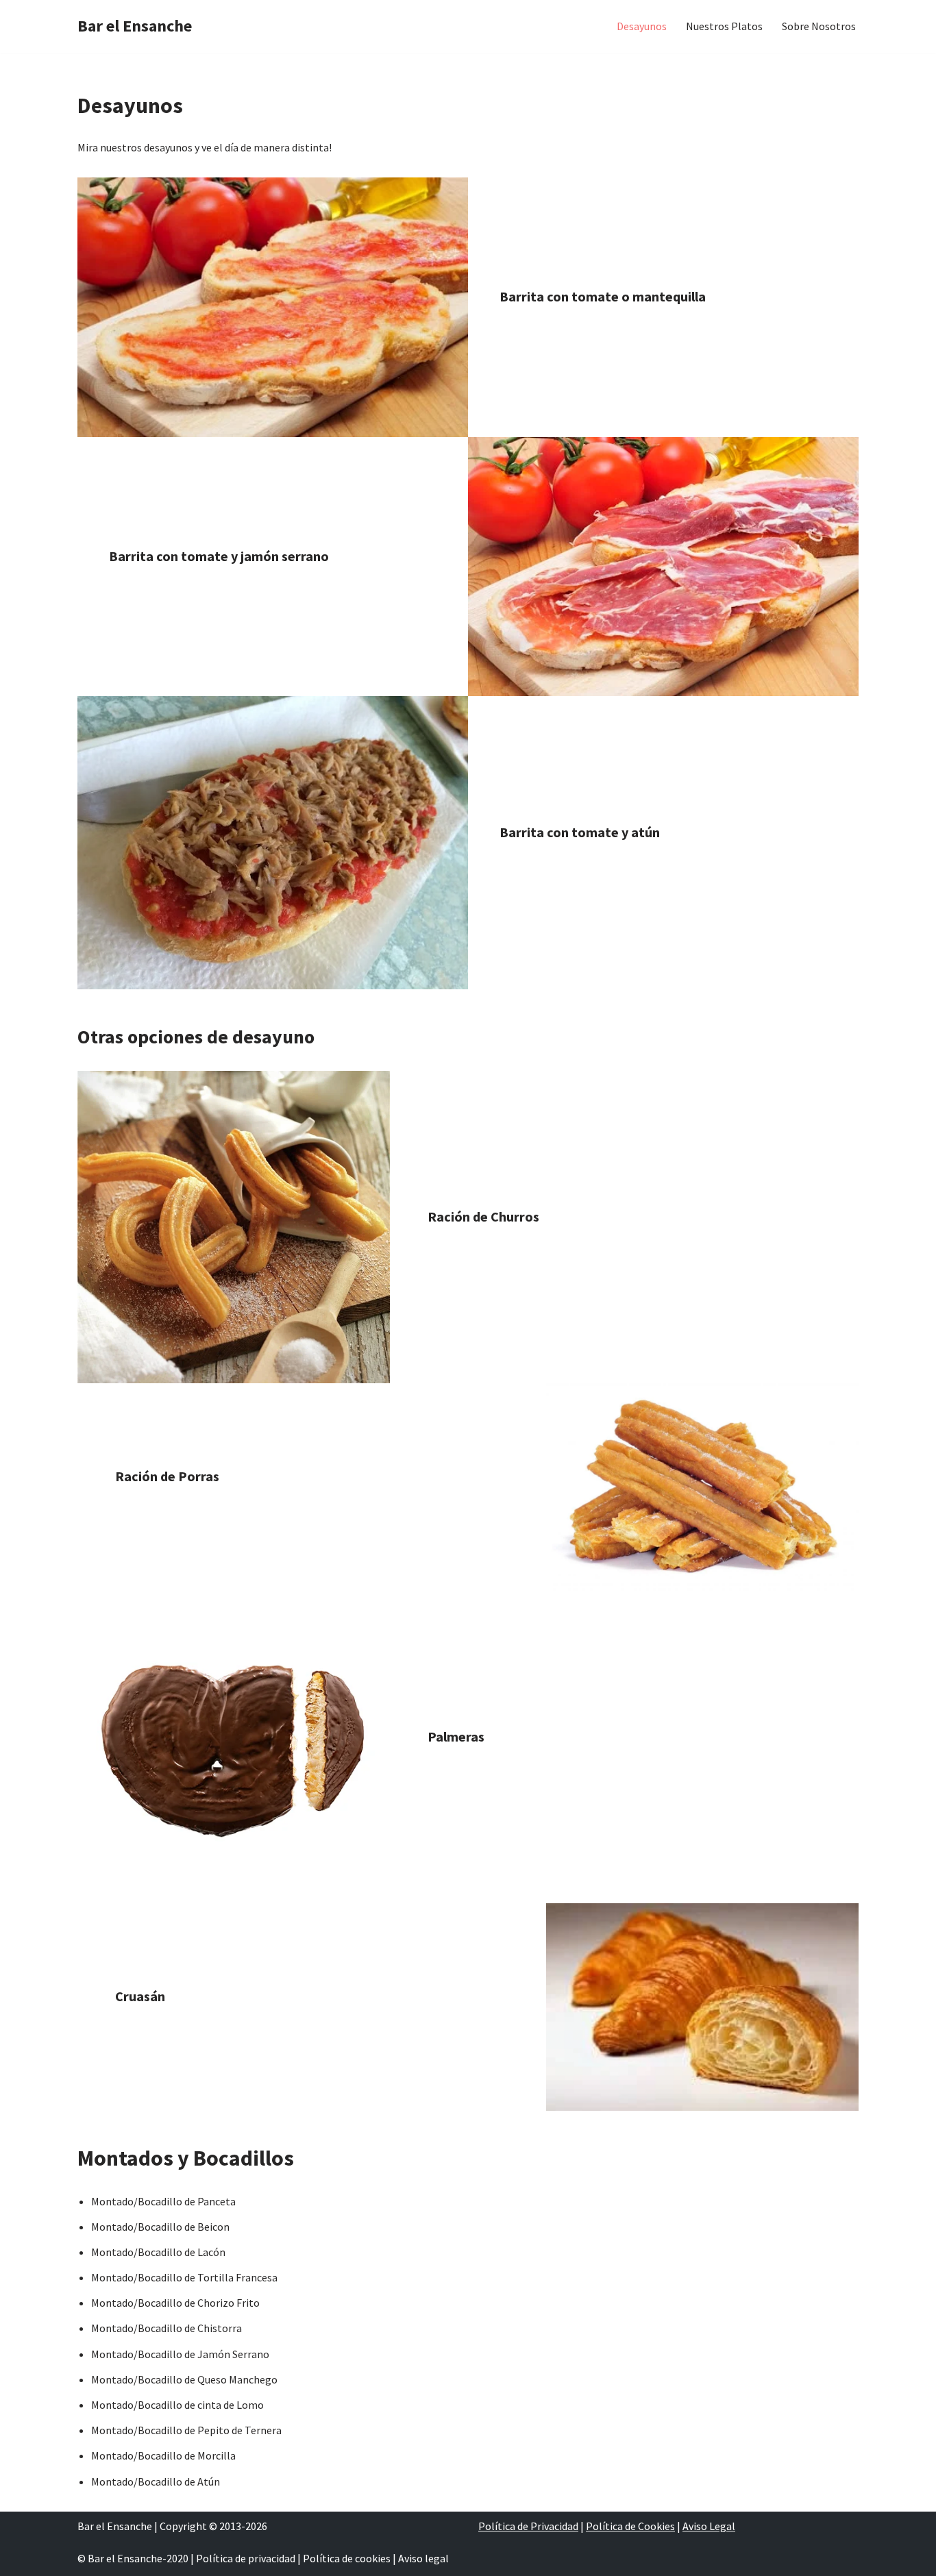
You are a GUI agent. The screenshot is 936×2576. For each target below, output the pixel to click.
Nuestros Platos (724, 26)
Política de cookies (347, 2558)
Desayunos (642, 26)
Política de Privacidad (528, 2526)
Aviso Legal (709, 2526)
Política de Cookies (630, 2526)
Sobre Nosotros (819, 26)
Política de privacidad (246, 2558)
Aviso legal (423, 2558)
